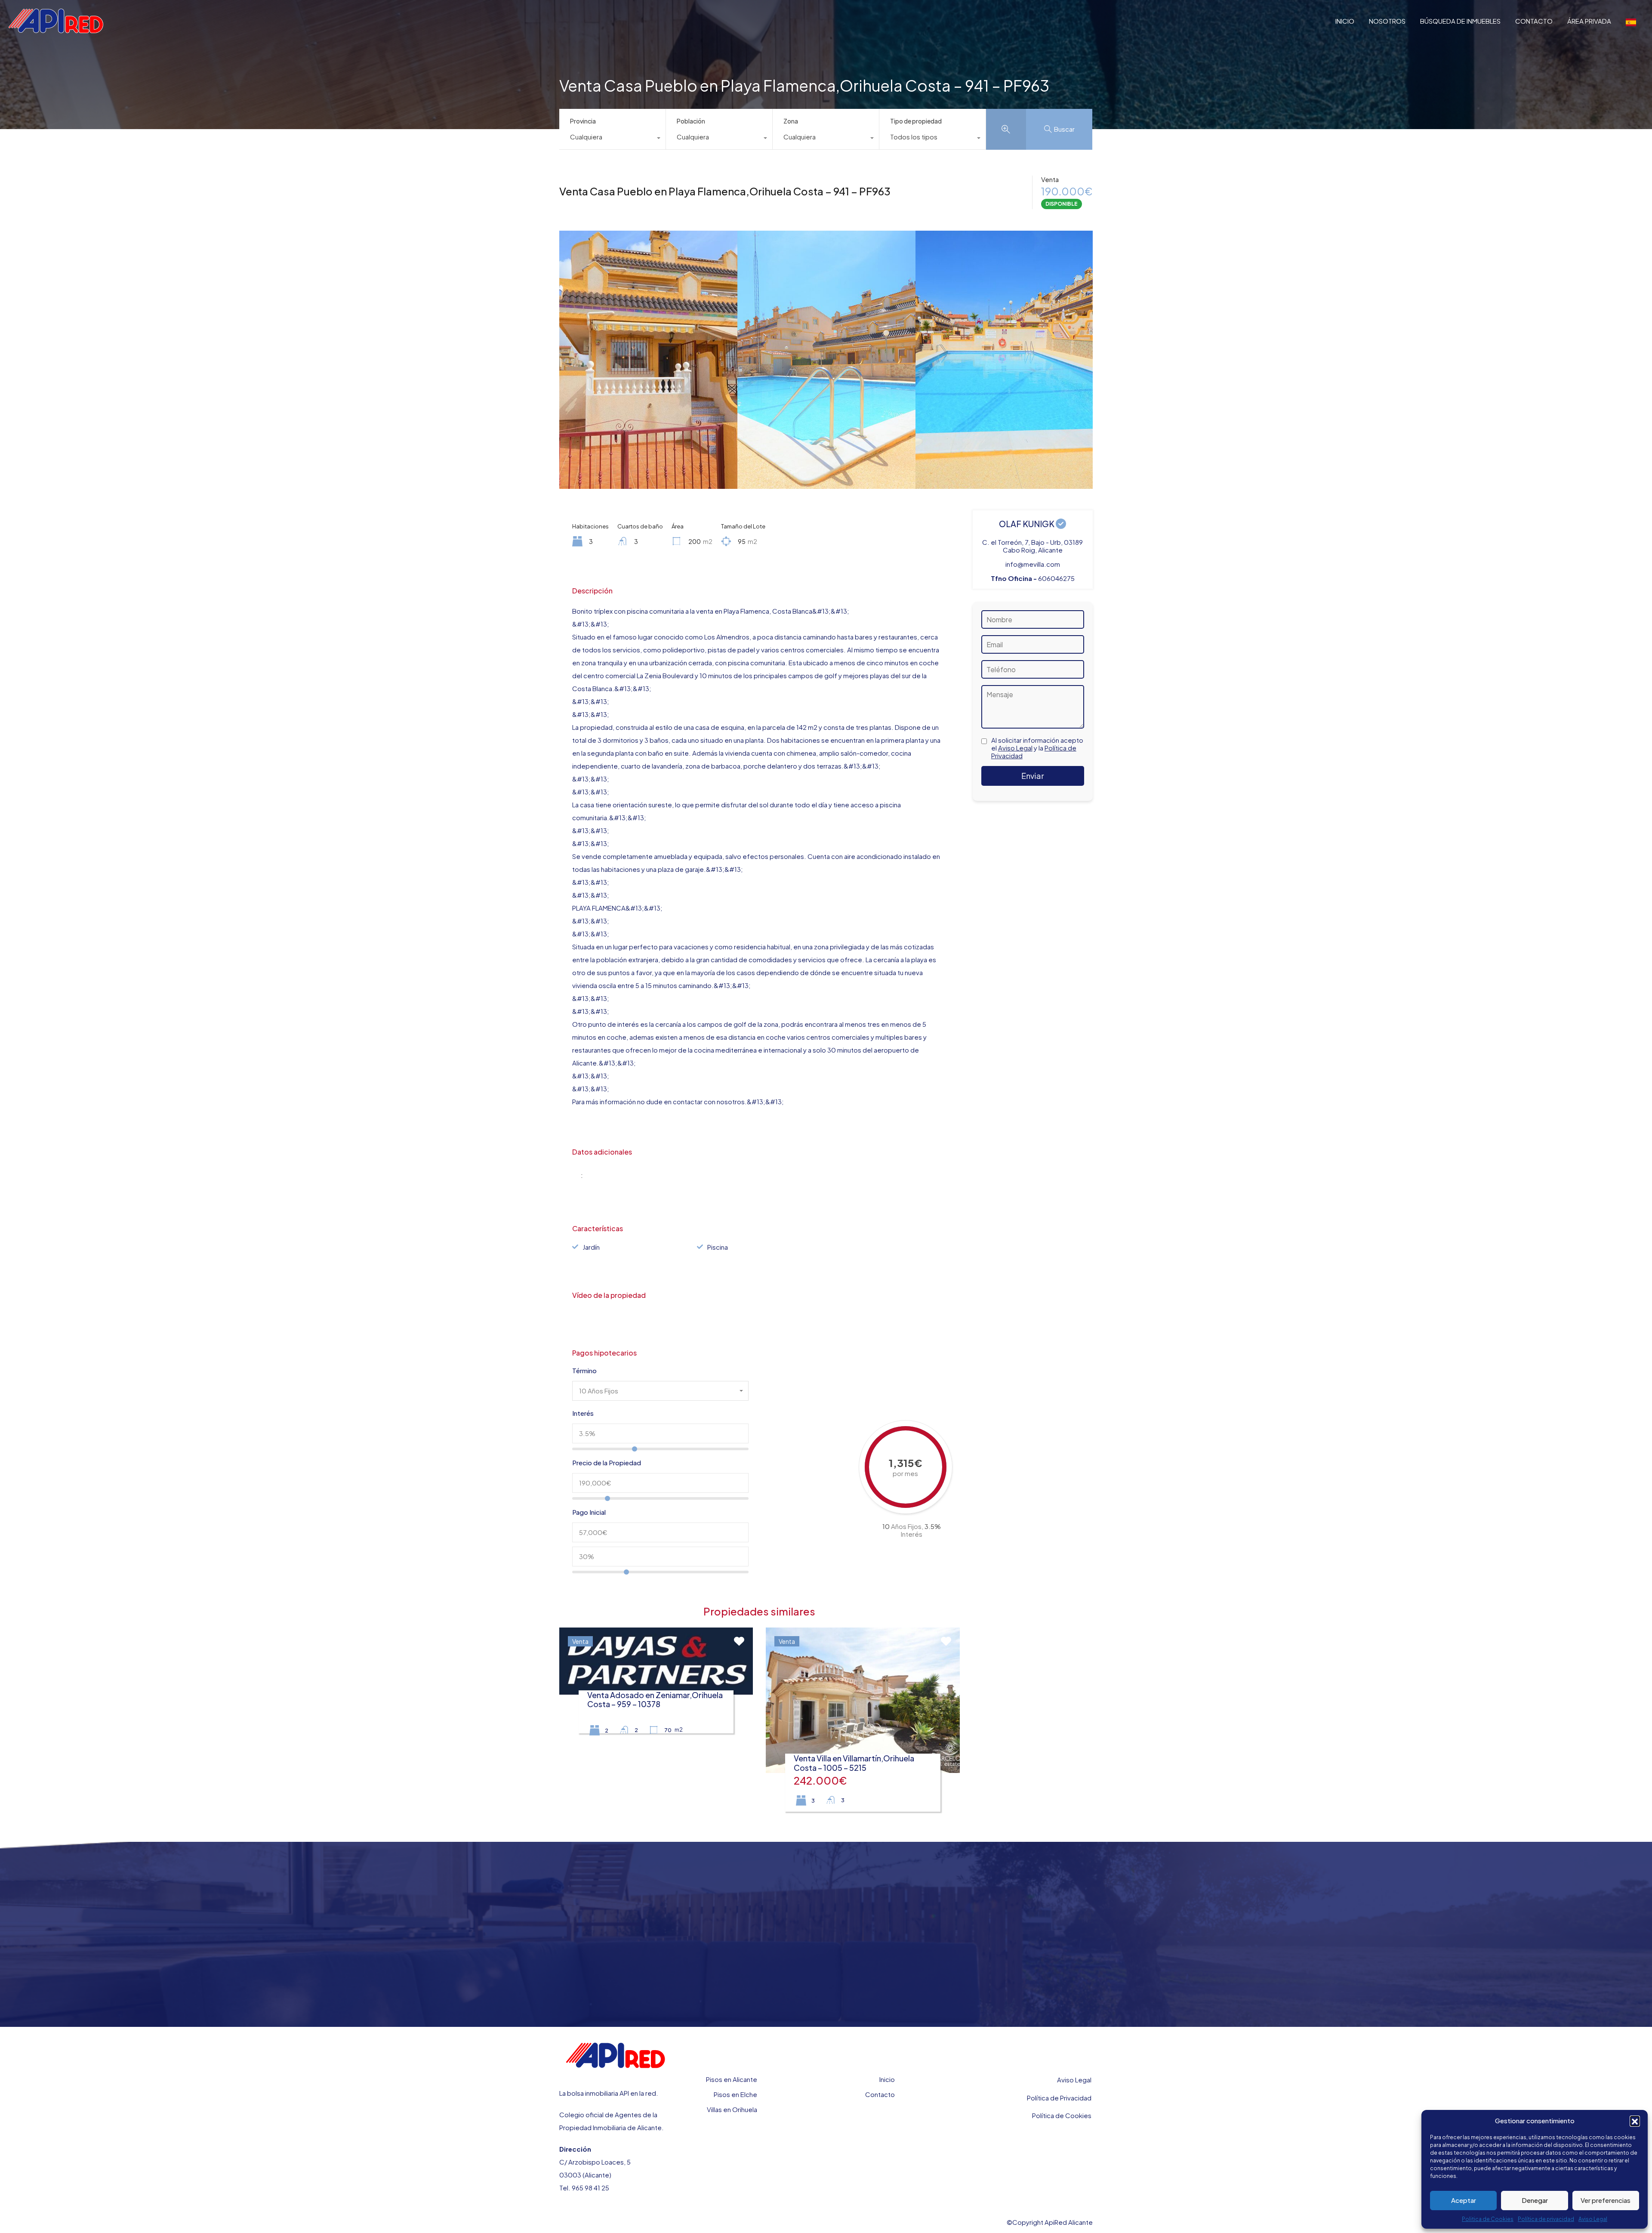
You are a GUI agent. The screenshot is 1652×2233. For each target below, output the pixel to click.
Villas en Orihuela (732, 2109)
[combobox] (612, 139)
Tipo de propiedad (916, 121)
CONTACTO (1534, 21)
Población (691, 121)
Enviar (1032, 776)
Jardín (591, 1247)
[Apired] (56, 29)
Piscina (718, 1247)
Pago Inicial (589, 1512)
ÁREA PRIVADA (1589, 21)
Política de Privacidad (1059, 2098)
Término (584, 1371)
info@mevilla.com (1033, 564)
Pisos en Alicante (732, 2079)
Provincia (583, 121)
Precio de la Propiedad (607, 1463)
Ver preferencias (1606, 2200)
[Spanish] (1631, 21)
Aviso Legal (1593, 2219)
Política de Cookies (1062, 2115)
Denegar (1535, 2200)
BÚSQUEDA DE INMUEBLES (1460, 21)
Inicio (887, 2079)
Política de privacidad (1546, 2219)
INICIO (1345, 21)
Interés (583, 1413)
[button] (1635, 2121)
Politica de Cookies (1488, 2219)
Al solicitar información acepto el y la (1037, 748)
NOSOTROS (1387, 21)
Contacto (880, 2094)
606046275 (1056, 578)
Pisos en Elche (735, 2094)
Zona (791, 121)
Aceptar (1464, 2200)
